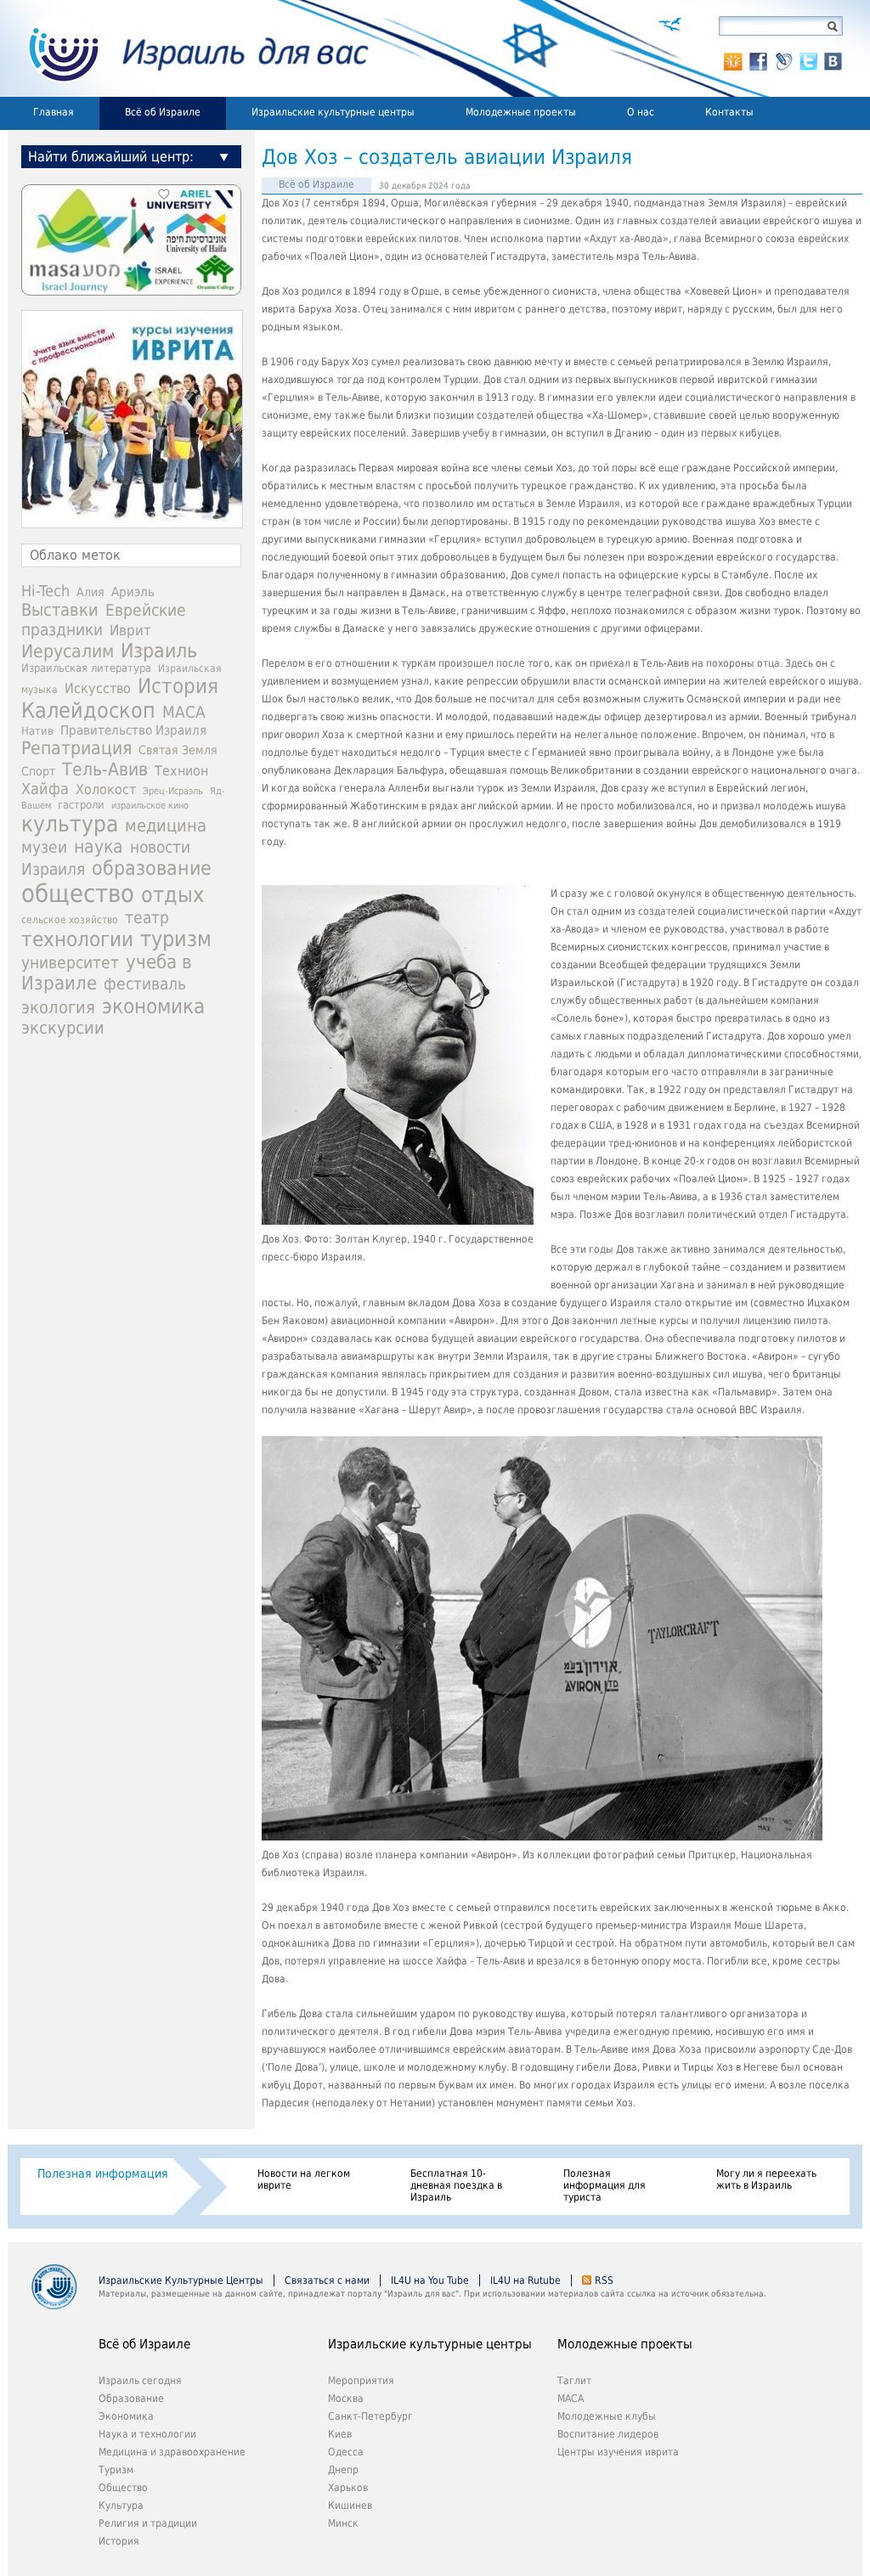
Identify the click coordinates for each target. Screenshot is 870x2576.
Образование (131, 2398)
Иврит (130, 630)
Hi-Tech (45, 591)
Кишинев (350, 2506)
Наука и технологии (147, 2434)
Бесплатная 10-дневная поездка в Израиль (456, 2185)
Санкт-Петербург (370, 2416)
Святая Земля (178, 750)
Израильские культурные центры (333, 112)
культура (70, 824)
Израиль (159, 651)
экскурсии (63, 1028)
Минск (343, 2523)
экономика (153, 1006)
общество (78, 893)
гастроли (81, 804)
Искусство (98, 688)
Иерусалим (68, 651)
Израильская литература (86, 668)
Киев (340, 2434)
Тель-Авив (105, 769)
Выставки (60, 610)
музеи (44, 847)
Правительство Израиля (133, 730)
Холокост (106, 789)
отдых (172, 895)
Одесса (346, 2452)
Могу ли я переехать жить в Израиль (766, 2179)
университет (70, 963)
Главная (54, 112)
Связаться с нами (327, 2280)
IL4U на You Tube (430, 2280)
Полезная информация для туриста (604, 2185)
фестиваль (145, 984)
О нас (641, 112)
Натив (37, 731)
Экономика (126, 2416)
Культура (121, 2506)
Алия (90, 592)
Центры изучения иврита (618, 2452)
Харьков (348, 2488)
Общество (123, 2488)
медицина (166, 826)
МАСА (184, 712)
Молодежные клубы (607, 2416)
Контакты (729, 112)
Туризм (116, 2470)
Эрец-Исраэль (173, 791)
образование (152, 868)
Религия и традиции (148, 2523)
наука (99, 847)
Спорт (38, 771)
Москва (346, 2398)
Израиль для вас (188, 48)
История (178, 686)
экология (58, 1008)
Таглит (574, 2381)
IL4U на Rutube (525, 2280)
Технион (181, 771)
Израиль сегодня (140, 2381)
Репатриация (76, 748)
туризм (176, 939)
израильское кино (150, 805)
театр (147, 917)
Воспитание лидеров (608, 2434)
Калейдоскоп (88, 710)
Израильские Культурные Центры (181, 2280)
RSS (604, 2280)
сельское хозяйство (70, 920)
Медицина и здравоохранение (172, 2452)
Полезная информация (103, 2173)
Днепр (343, 2470)
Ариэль (133, 592)
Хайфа (45, 789)
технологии (77, 939)
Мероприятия (361, 2381)
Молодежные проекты (521, 112)
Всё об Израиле (163, 112)
